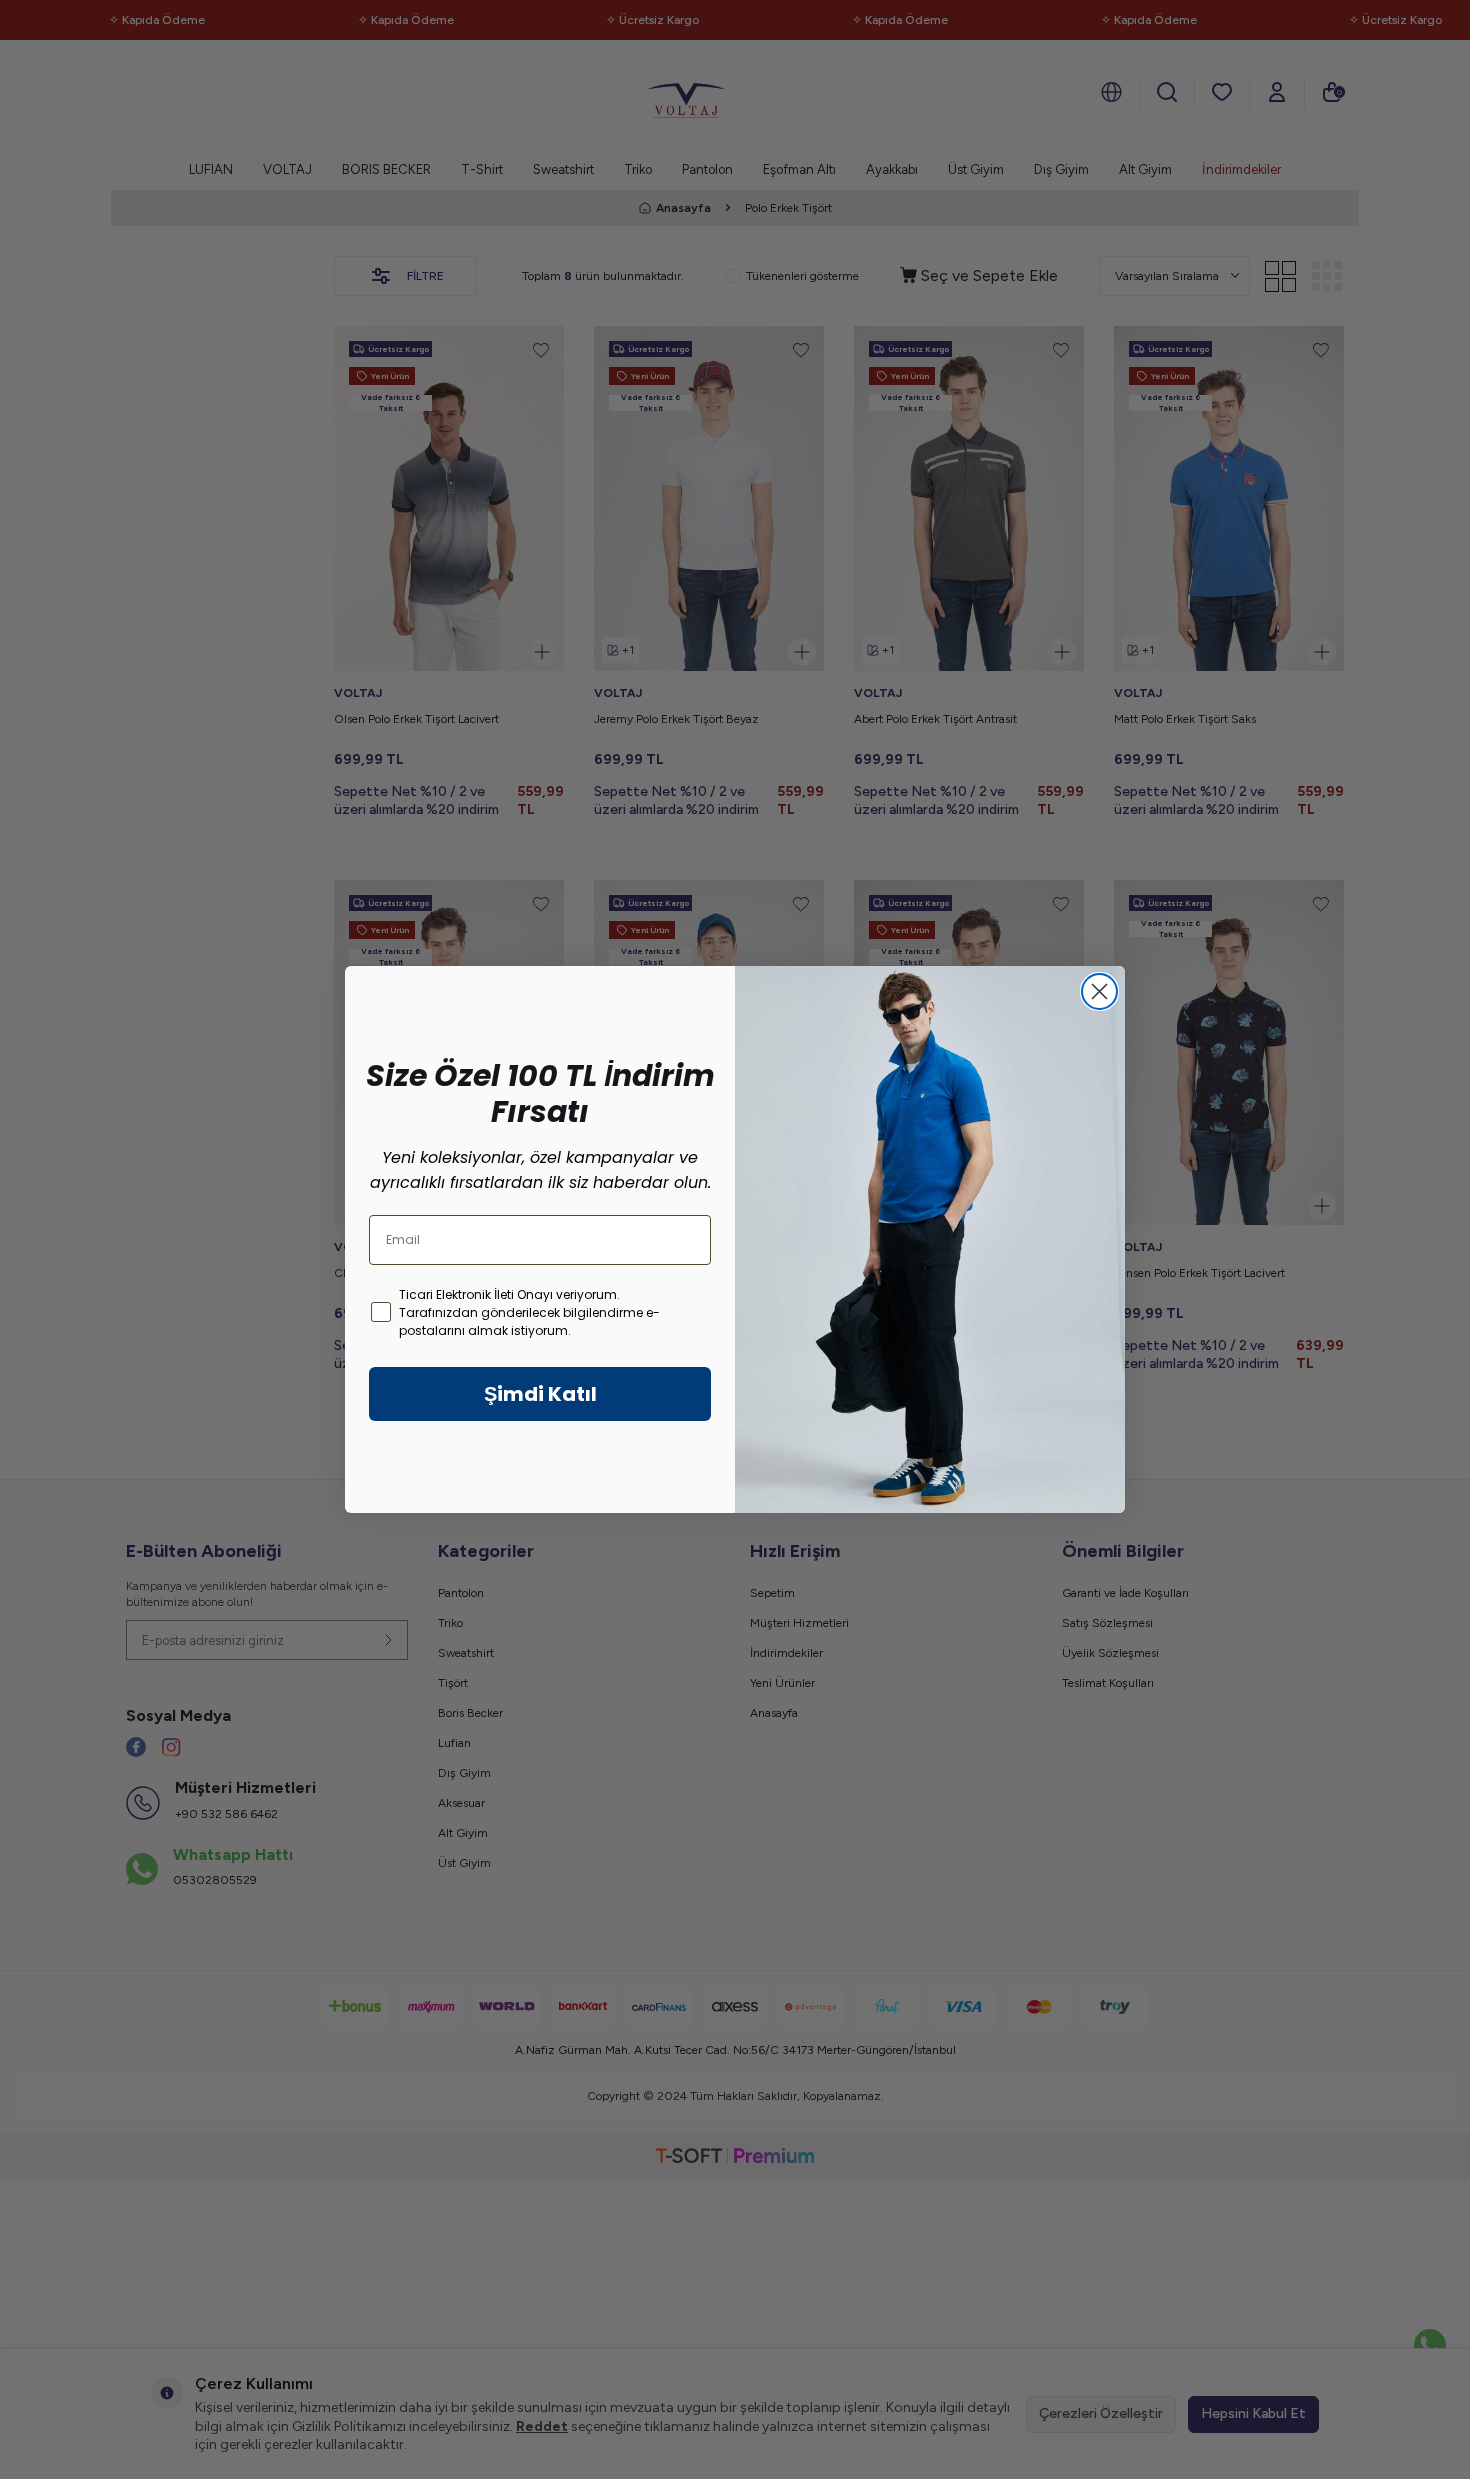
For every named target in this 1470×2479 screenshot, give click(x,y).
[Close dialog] (1099, 991)
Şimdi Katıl (540, 1394)
